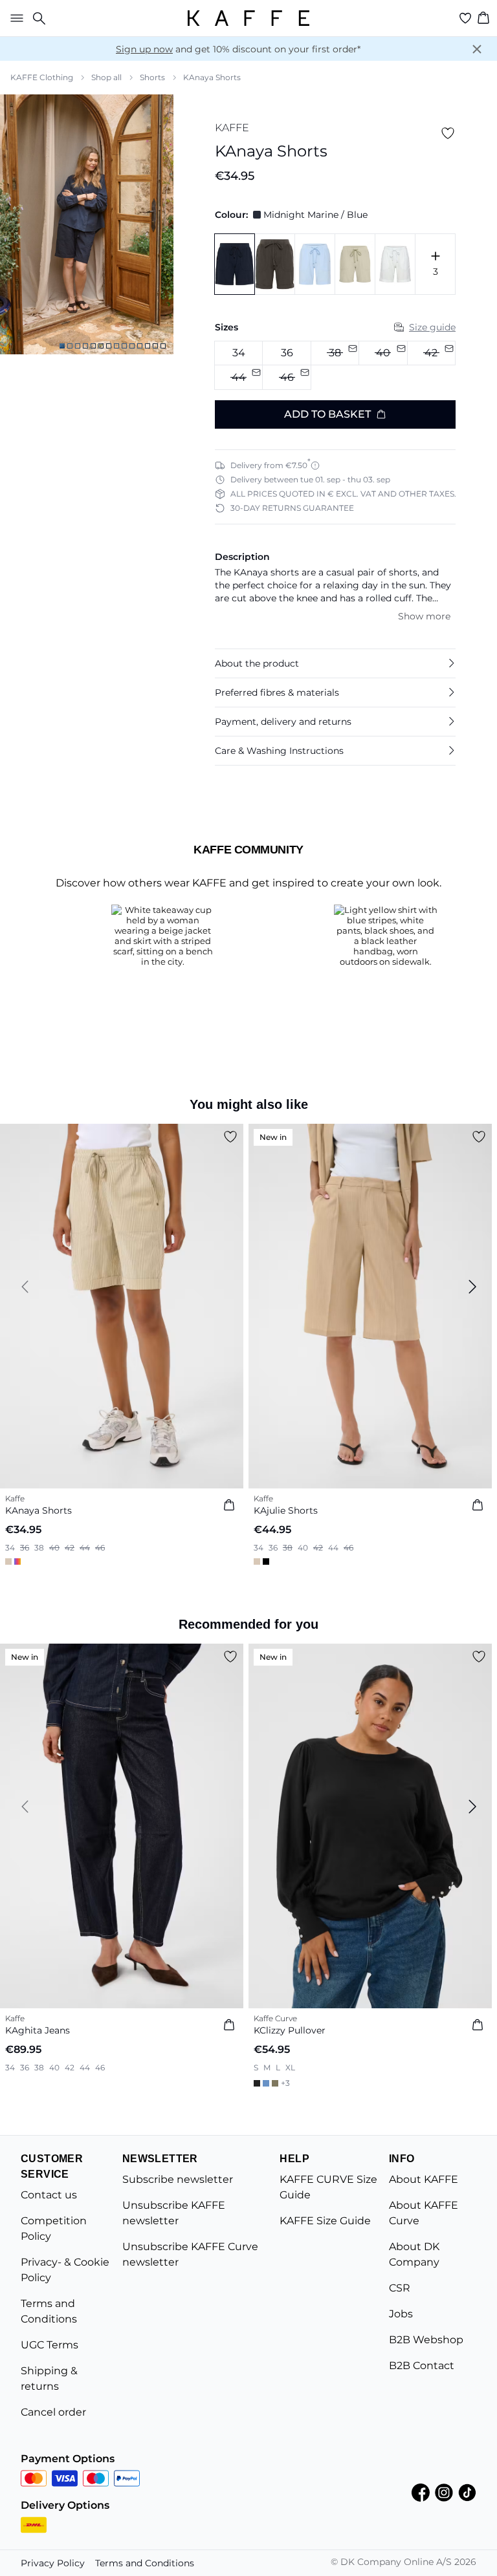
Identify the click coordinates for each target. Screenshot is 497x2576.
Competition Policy (54, 2228)
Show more (424, 616)
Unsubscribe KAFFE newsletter (174, 2213)
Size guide (432, 327)
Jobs (401, 2314)
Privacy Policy (53, 2563)
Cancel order (53, 2412)
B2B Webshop (426, 2340)
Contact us (49, 2195)
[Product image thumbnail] (62, 346)
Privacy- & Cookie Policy (65, 2270)
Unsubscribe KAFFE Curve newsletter (190, 2254)
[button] (335, 663)
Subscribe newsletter (178, 2179)
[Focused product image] (87, 224)
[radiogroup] (335, 366)
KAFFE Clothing (42, 77)
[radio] (238, 353)
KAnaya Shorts (212, 77)
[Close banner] (477, 49)
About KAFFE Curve (424, 2213)
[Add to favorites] (448, 133)
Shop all (106, 77)
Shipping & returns (49, 2378)
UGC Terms (50, 2345)
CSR (400, 2288)
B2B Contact (422, 2366)
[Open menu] (14, 18)
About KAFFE (424, 2179)
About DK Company (414, 2254)
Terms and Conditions (49, 2311)
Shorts (152, 77)
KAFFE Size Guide (325, 2221)
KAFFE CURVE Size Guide (328, 2187)
